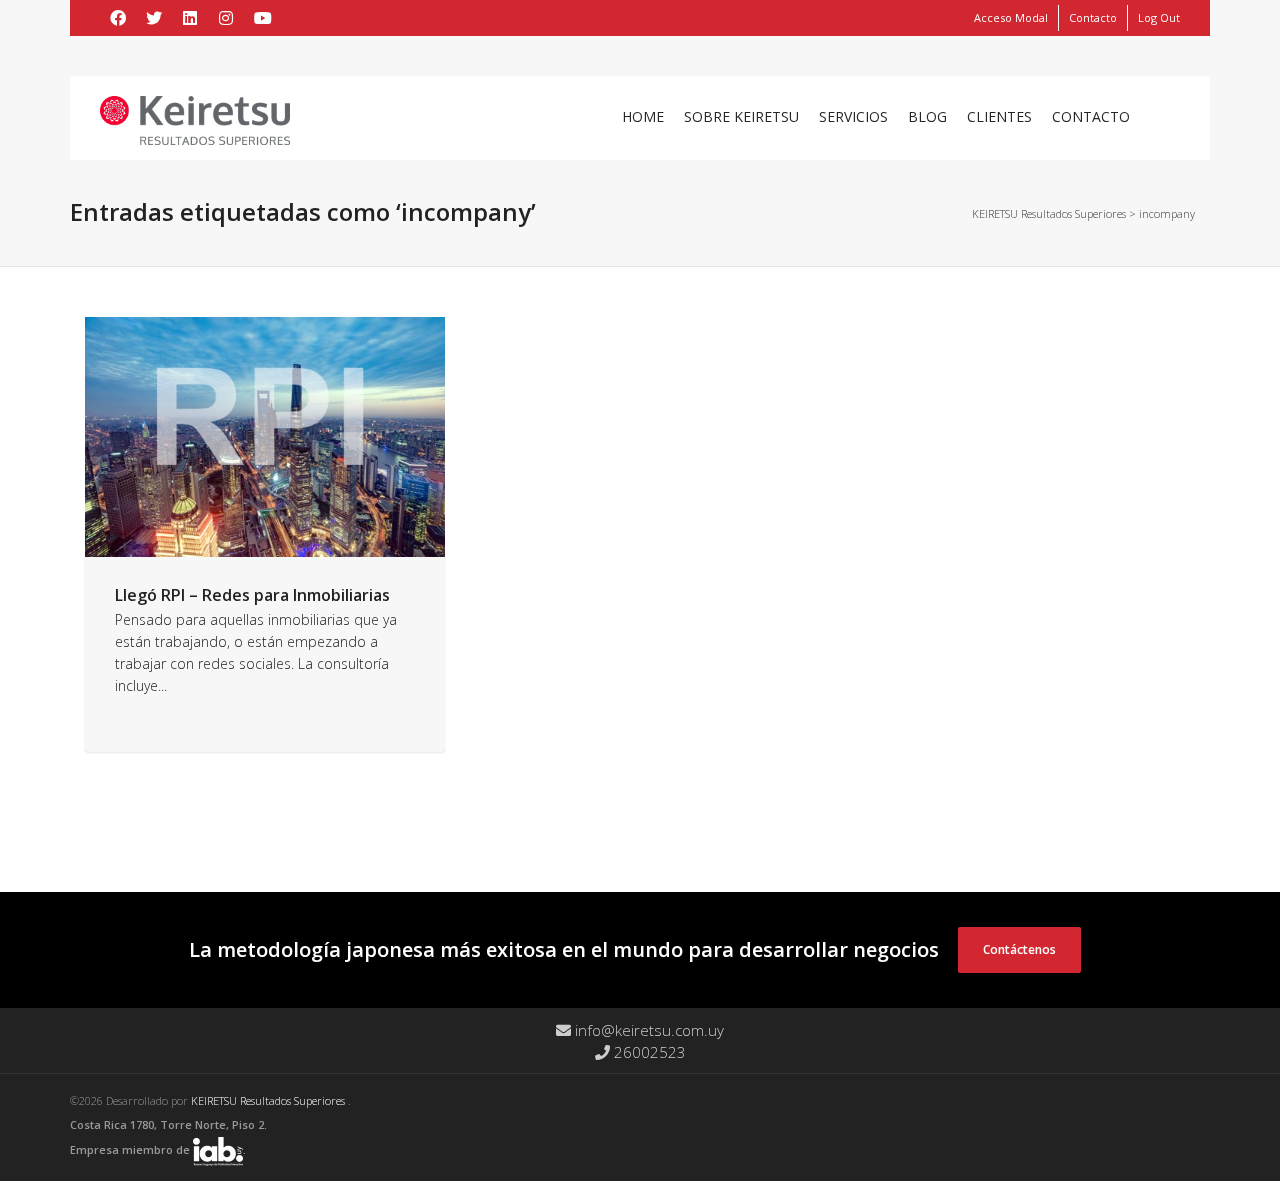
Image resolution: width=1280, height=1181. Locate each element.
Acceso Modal (1011, 17)
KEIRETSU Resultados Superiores (269, 1100)
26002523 (648, 1052)
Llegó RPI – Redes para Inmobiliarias (252, 595)
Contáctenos (1019, 949)
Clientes (999, 116)
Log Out (1159, 17)
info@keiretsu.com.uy (647, 1030)
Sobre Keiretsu (741, 116)
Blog (927, 116)
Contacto (1093, 17)
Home (643, 116)
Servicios (853, 116)
